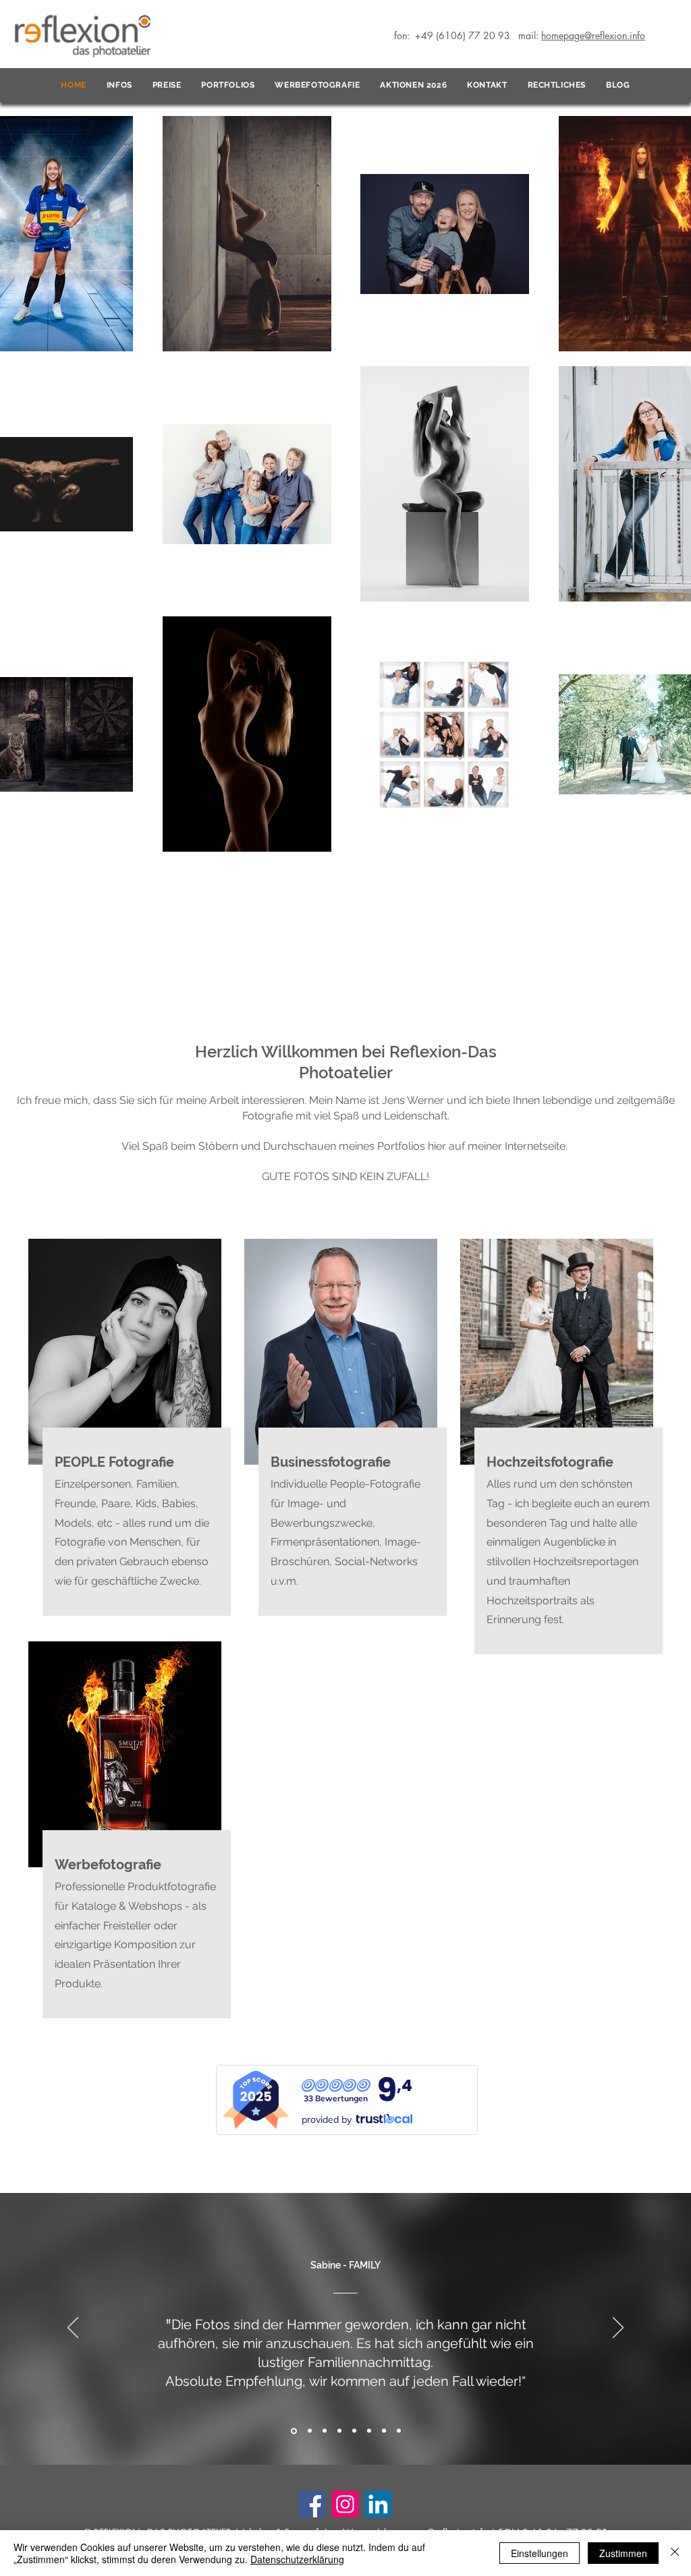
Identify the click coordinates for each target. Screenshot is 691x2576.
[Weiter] (618, 2329)
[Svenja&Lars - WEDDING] (399, 2431)
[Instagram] (345, 2504)
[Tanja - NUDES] (369, 2431)
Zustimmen (623, 2553)
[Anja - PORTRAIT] (354, 2431)
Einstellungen (540, 2553)
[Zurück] (73, 2329)
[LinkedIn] (378, 2504)
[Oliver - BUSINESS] (339, 2431)
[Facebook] (312, 2504)
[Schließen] (675, 2553)
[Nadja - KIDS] (309, 2431)
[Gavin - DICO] (384, 2431)
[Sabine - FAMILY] (293, 2431)
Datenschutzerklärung (297, 2559)
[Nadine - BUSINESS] (325, 2431)
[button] (119, 86)
